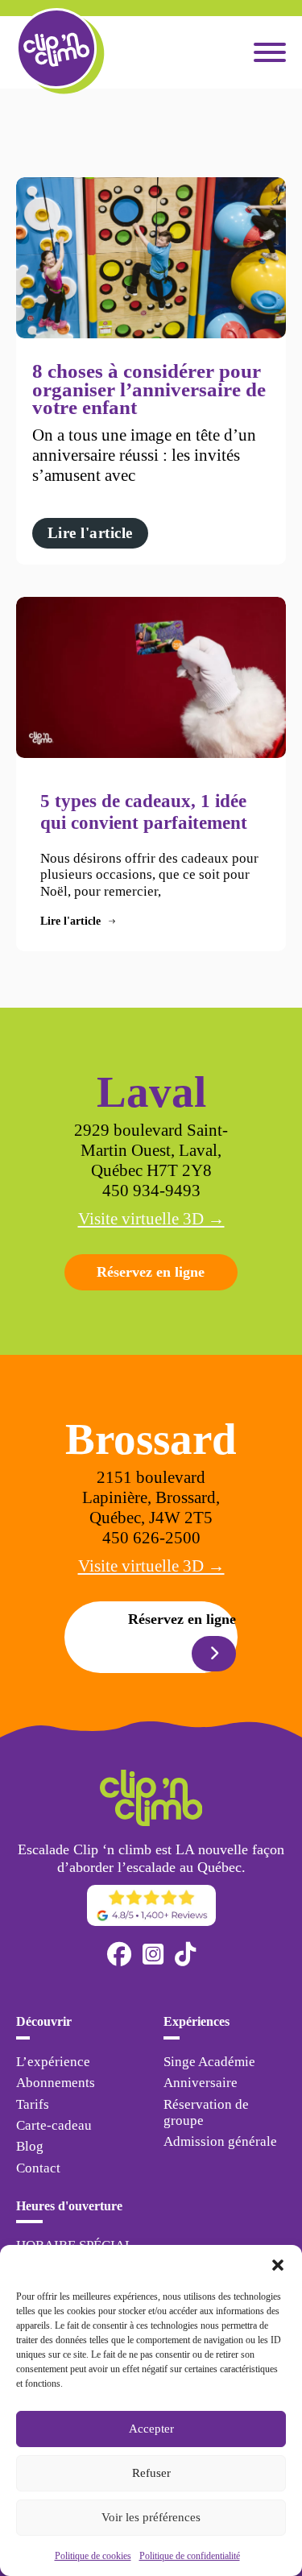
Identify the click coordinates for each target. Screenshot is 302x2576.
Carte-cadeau (54, 2125)
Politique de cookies (93, 2556)
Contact (38, 2168)
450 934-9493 (151, 1191)
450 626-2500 (151, 1538)
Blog (30, 2146)
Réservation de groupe (206, 2112)
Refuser (151, 2473)
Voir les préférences (151, 2517)
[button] (278, 2265)
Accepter (151, 2429)
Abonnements (56, 2083)
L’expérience (53, 2062)
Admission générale (220, 2141)
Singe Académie (209, 2062)
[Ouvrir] (270, 52)
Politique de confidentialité (190, 2556)
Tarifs (33, 2104)
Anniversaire (201, 2083)
